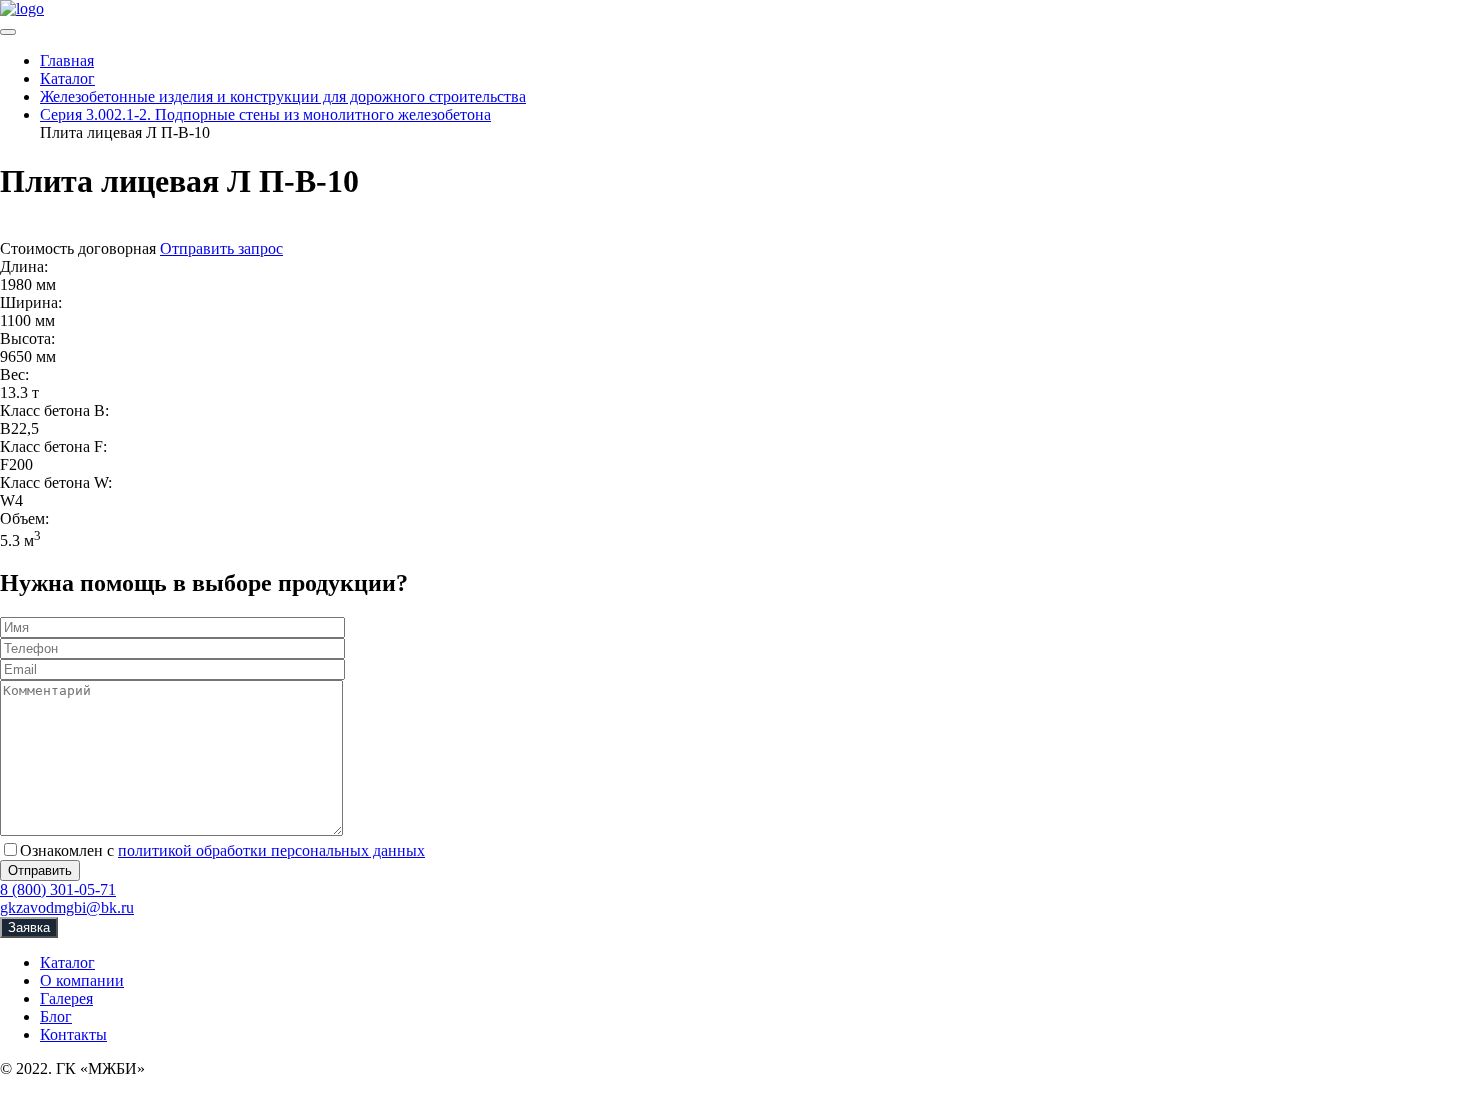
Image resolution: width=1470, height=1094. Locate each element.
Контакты (73, 1034)
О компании (82, 980)
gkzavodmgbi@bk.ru (67, 907)
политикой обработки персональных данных (271, 850)
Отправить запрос (221, 248)
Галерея (66, 998)
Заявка (29, 927)
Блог (56, 1016)
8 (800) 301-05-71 (58, 889)
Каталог (67, 962)
